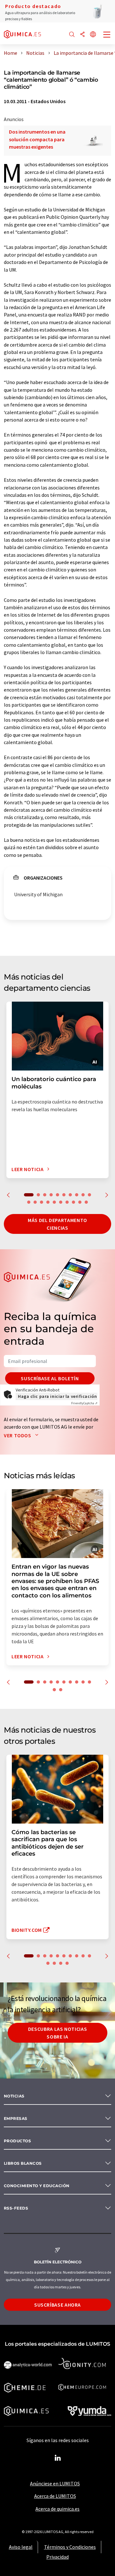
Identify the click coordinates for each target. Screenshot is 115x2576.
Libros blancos (23, 2163)
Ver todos (18, 1435)
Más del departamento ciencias (57, 1224)
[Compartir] (82, 35)
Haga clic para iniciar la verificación (57, 1396)
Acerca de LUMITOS (55, 2496)
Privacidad (57, 2557)
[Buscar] (72, 35)
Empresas (16, 2118)
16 (61, 1202)
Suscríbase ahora (57, 2305)
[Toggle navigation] (107, 35)
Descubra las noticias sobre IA (57, 2033)
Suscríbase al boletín (50, 1378)
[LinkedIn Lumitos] (57, 2458)
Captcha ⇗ (84, 1403)
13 (42, 1202)
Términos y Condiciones (70, 2547)
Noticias (14, 2096)
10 (89, 1195)
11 (29, 1202)
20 (86, 1202)
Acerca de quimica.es (57, 2509)
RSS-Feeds (16, 2208)
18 (73, 1202)
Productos (17, 2141)
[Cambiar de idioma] (93, 35)
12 (35, 1202)
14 (48, 1202)
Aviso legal (21, 2547)
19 (80, 1202)
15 (54, 1202)
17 (67, 1202)
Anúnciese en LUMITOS (55, 2483)
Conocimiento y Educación (37, 2186)
